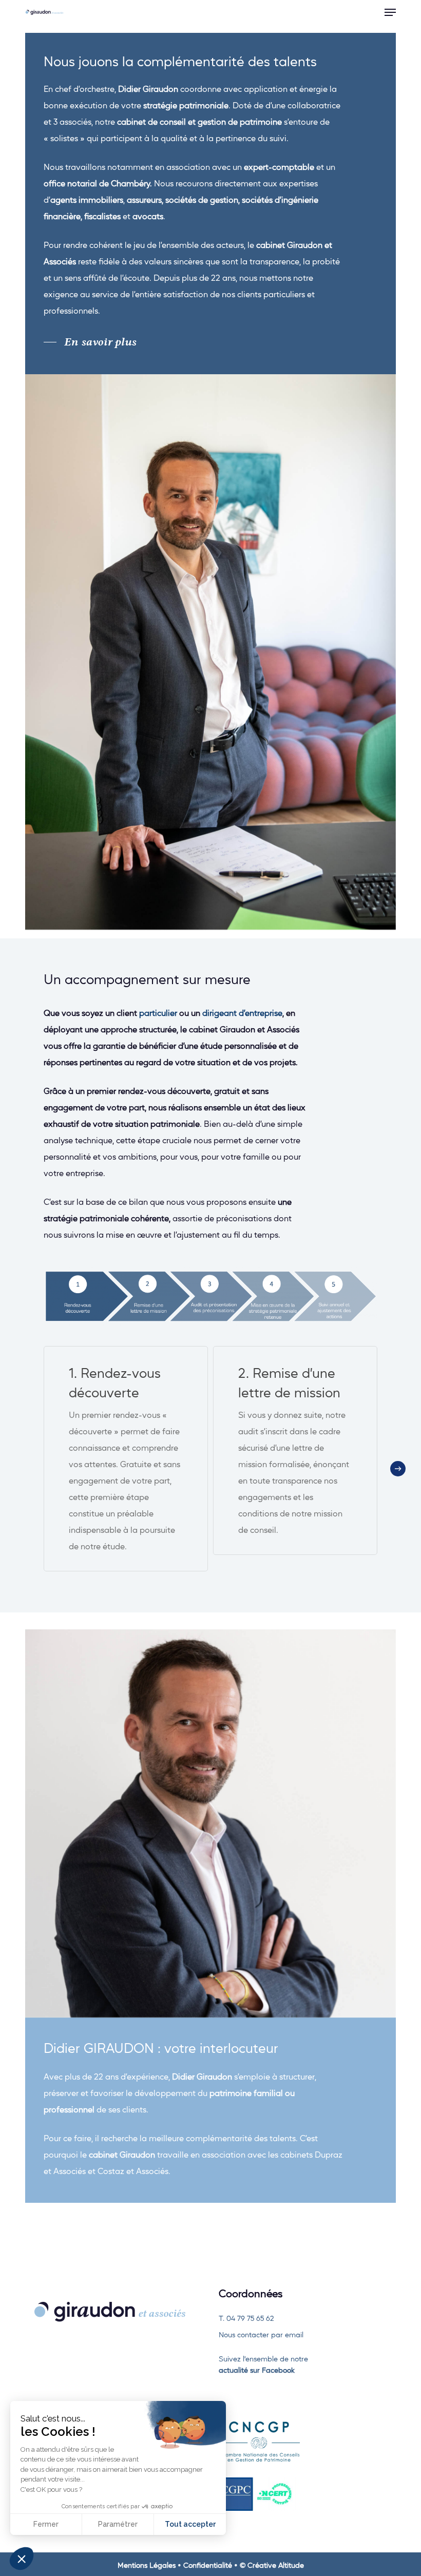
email (294, 2334)
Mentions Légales (147, 2565)
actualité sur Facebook (258, 2370)
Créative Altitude (276, 2565)
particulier (158, 1013)
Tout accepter (190, 2524)
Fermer (46, 2524)
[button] (390, 12)
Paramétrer (118, 2524)
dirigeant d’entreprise (242, 1013)
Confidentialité (208, 2565)
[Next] (398, 1469)
